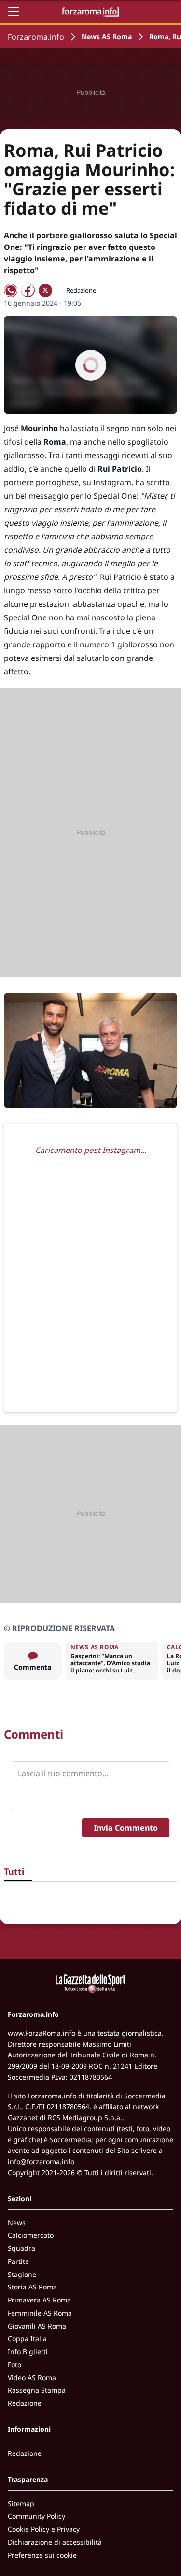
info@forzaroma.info (41, 2161)
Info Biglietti (28, 2351)
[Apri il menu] (14, 12)
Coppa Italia (27, 2338)
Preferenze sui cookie (42, 2555)
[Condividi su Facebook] (28, 290)
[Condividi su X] (45, 290)
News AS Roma (107, 36)
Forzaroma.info (36, 37)
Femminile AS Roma (40, 2313)
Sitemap (21, 2503)
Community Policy (36, 2516)
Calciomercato (31, 2235)
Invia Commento (126, 1828)
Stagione (22, 2274)
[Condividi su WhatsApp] (11, 290)
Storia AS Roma (32, 2287)
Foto (14, 2364)
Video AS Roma (32, 2377)
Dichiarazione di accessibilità (55, 2542)
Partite (18, 2261)
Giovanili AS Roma (37, 2326)
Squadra (21, 2248)
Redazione (25, 2403)
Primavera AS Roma (39, 2300)
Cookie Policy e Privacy (44, 2529)
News (17, 2223)
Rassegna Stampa (37, 2390)
